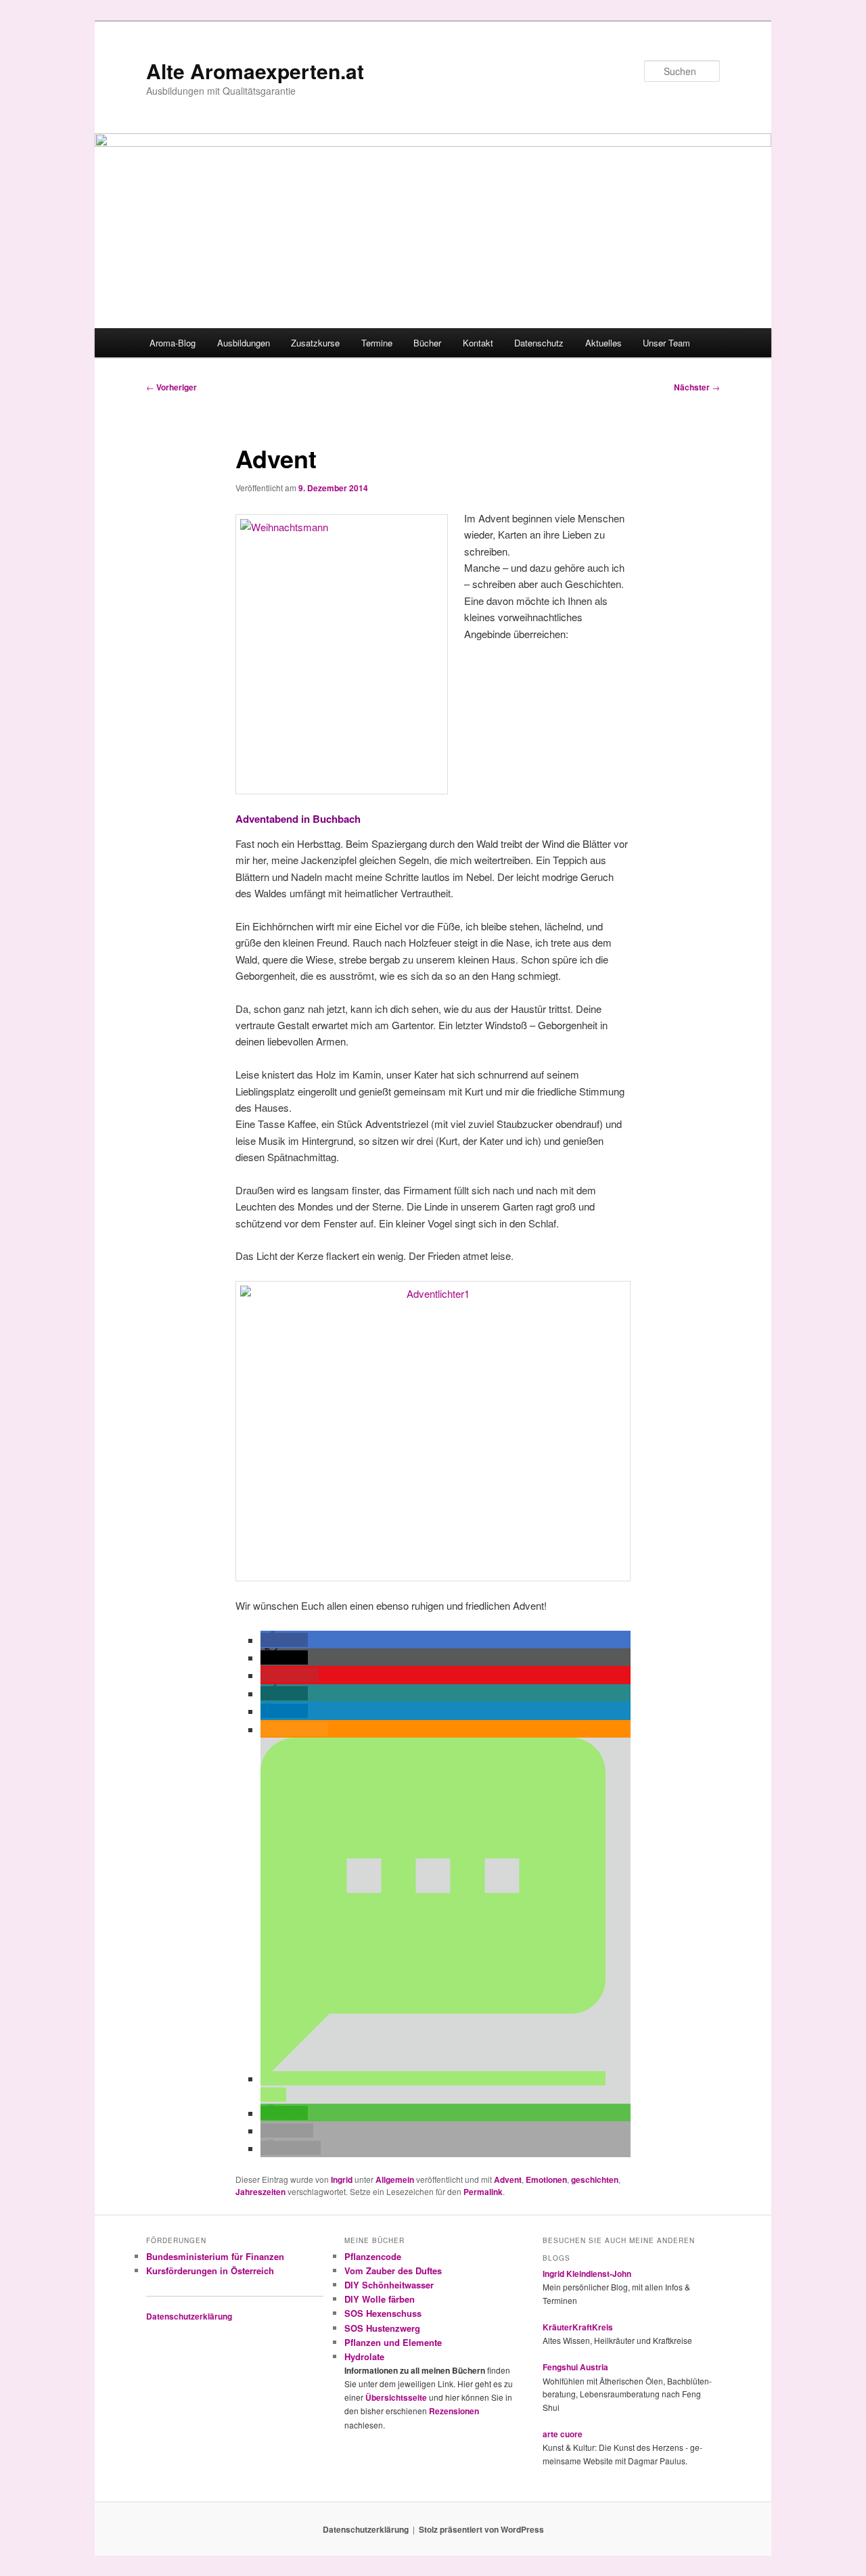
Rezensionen (454, 2411)
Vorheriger (172, 387)
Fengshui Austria (575, 2367)
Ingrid (342, 2179)
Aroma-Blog (173, 343)
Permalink (483, 2192)
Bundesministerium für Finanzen (215, 2256)
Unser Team (666, 343)
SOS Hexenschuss (383, 2313)
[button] (284, 1640)
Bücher (427, 343)
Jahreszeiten (260, 2192)
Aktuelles (603, 343)
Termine (377, 343)
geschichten (595, 2179)
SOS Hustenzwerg (382, 2328)
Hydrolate (364, 2356)
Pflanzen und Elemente (393, 2342)
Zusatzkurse (315, 343)
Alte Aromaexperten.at (255, 71)
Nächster (697, 387)
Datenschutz (539, 343)
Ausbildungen (244, 343)
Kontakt (478, 343)
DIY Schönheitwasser (389, 2285)
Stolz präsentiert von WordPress (481, 2529)
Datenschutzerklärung (189, 2316)
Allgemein (395, 2179)
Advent (508, 2179)
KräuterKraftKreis (578, 2327)
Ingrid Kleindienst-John (587, 2274)
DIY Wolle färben (380, 2299)
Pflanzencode (373, 2256)
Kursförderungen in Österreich (210, 2270)
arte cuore (563, 2434)
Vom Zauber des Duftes (393, 2270)
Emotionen (546, 2179)
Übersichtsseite (396, 2397)
